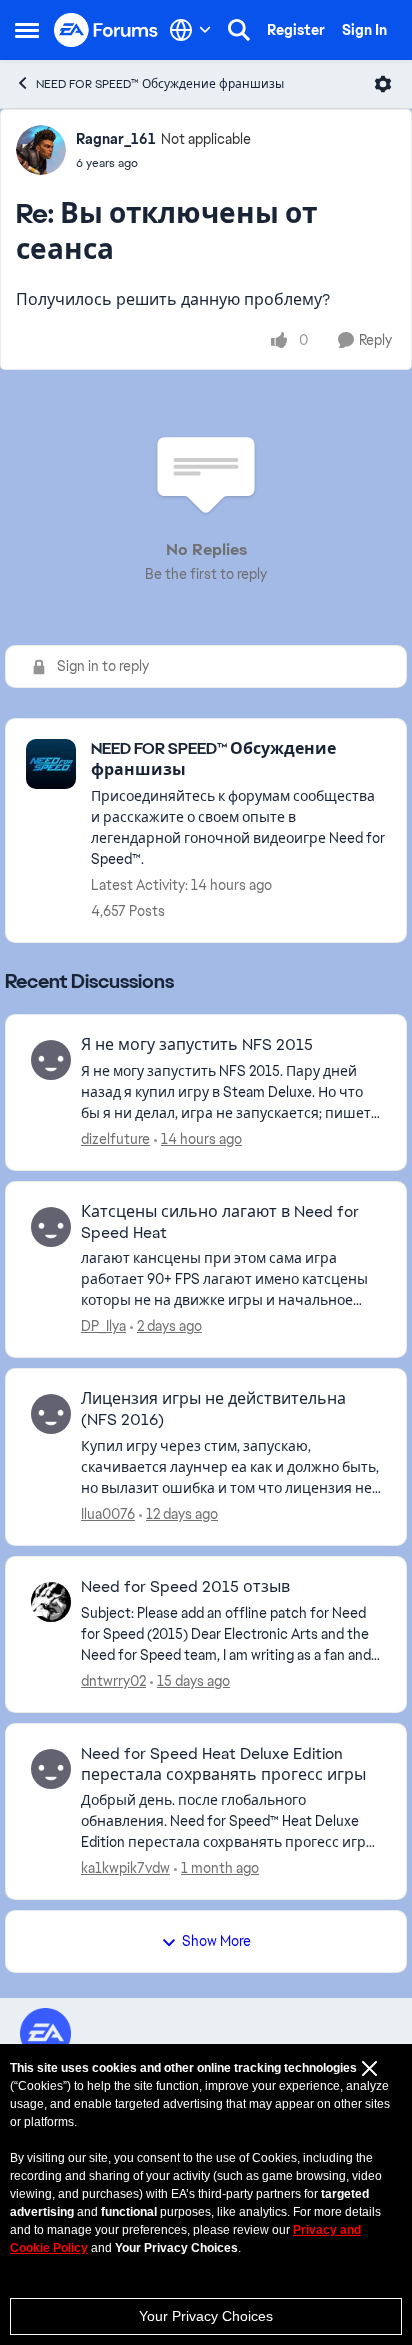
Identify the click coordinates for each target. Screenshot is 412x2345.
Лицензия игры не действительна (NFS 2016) (213, 1409)
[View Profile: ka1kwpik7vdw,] (51, 1769)
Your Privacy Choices (206, 2316)
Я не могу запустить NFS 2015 (197, 1045)
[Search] (239, 30)
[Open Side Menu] (27, 30)
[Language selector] (190, 30)
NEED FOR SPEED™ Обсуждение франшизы (160, 84)
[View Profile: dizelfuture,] (51, 1060)
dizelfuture (115, 1139)
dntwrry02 (113, 1681)
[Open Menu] (383, 84)
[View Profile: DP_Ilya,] (51, 1227)
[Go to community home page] (106, 30)
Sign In (364, 30)
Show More (216, 1941)
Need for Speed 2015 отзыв (185, 1587)
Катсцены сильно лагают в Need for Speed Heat (220, 1222)
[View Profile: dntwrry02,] (51, 1602)
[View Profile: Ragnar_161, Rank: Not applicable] (41, 150)
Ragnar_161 (116, 139)
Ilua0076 (108, 1514)
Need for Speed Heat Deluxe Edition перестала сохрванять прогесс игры (223, 1764)
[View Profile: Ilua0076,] (51, 1414)
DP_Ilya (103, 1326)
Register (296, 30)
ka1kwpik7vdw (125, 1868)
